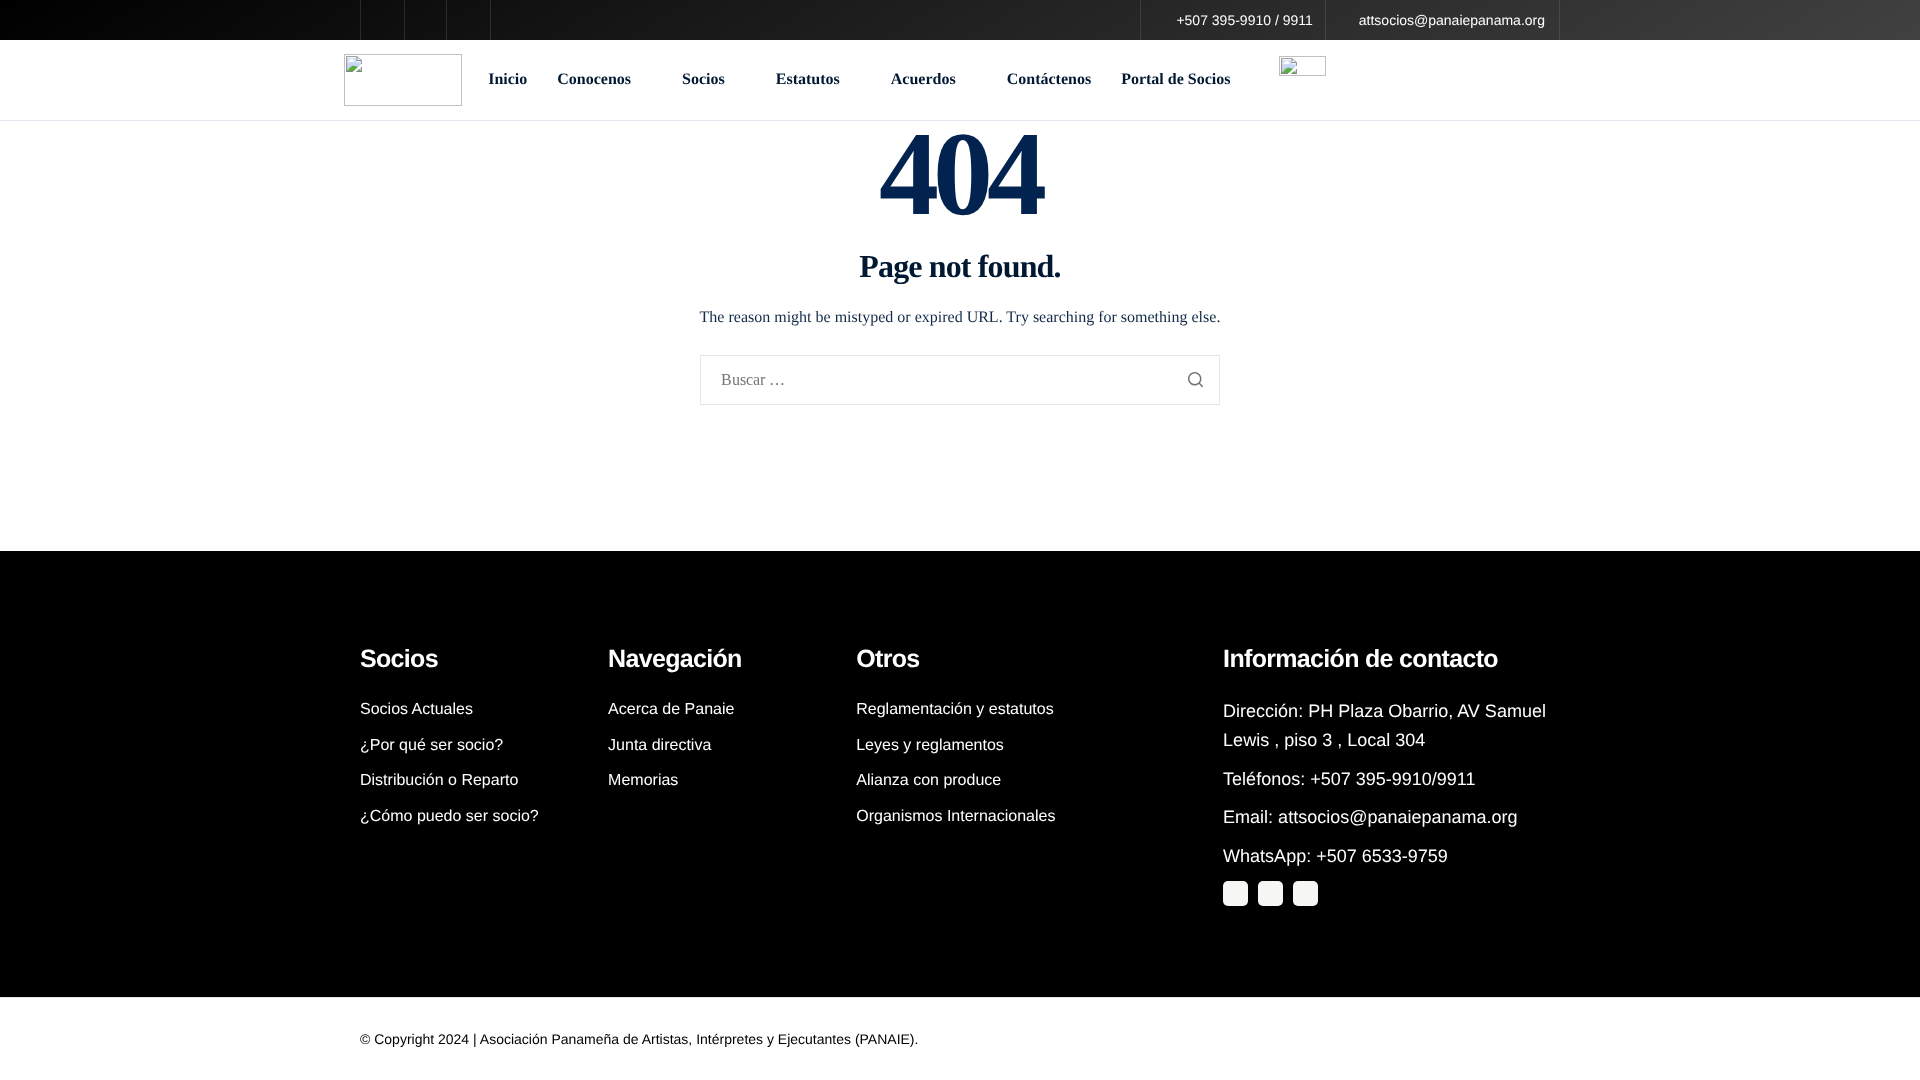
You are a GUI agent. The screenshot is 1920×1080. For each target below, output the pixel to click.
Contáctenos (1049, 80)
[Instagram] (1270, 893)
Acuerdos (923, 80)
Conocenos (594, 80)
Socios (703, 80)
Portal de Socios (1175, 80)
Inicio (507, 80)
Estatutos (808, 80)
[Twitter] (1235, 893)
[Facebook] (1305, 893)
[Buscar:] (960, 381)
